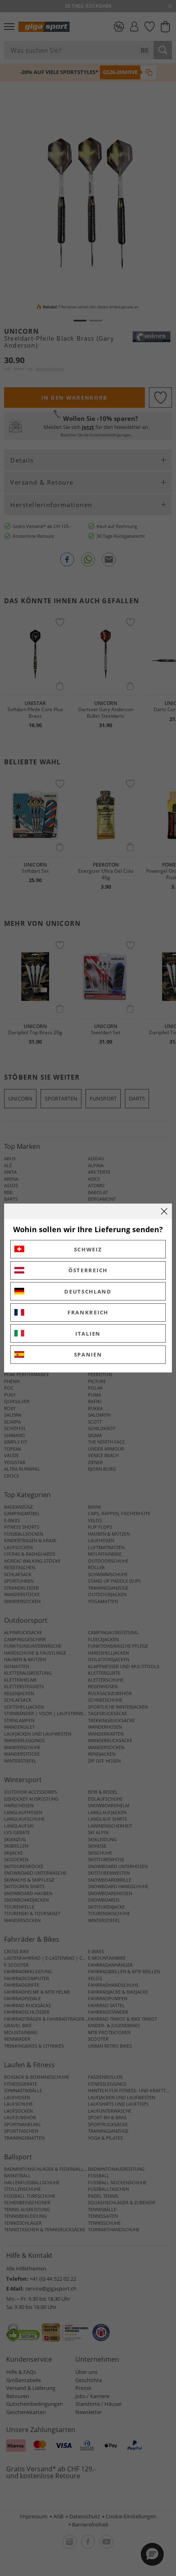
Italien (88, 1334)
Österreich (88, 1270)
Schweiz (88, 1249)
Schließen (164, 1211)
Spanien (88, 1354)
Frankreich (88, 1312)
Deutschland (88, 1291)
